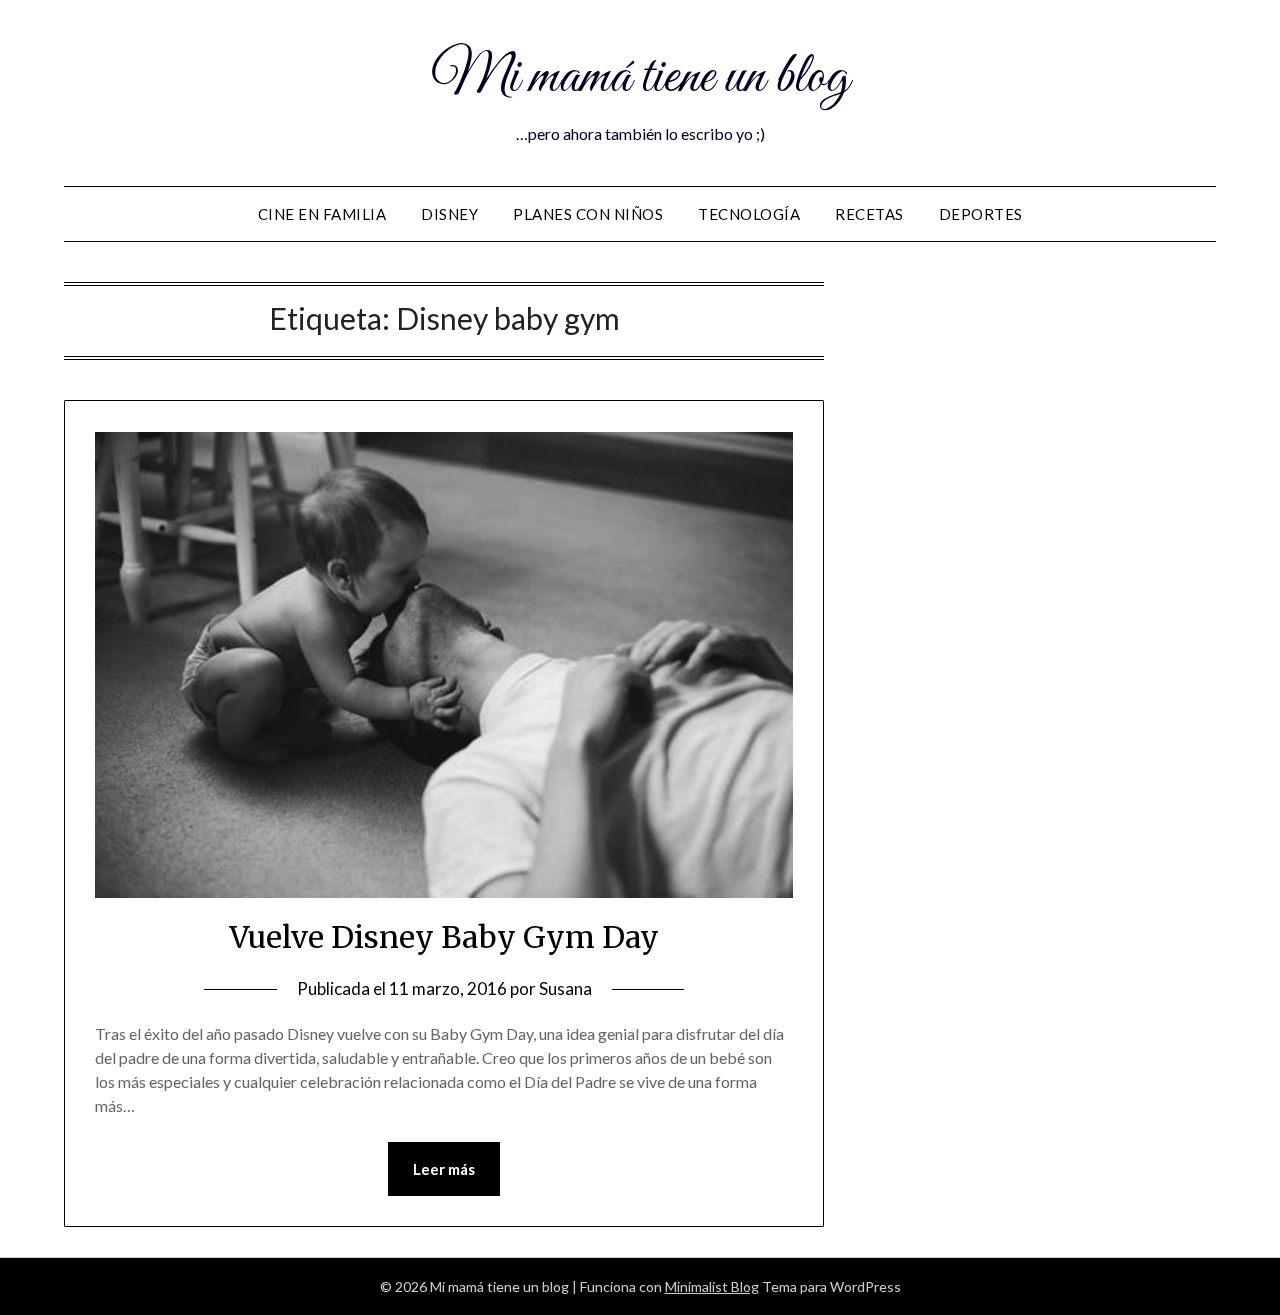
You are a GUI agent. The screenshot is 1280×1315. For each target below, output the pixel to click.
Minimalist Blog (712, 1286)
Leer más (444, 1169)
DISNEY (449, 214)
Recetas (869, 214)
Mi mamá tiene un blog (640, 78)
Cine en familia (322, 214)
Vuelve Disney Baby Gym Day (444, 937)
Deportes (981, 214)
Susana (565, 988)
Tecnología (749, 214)
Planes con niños (588, 214)
